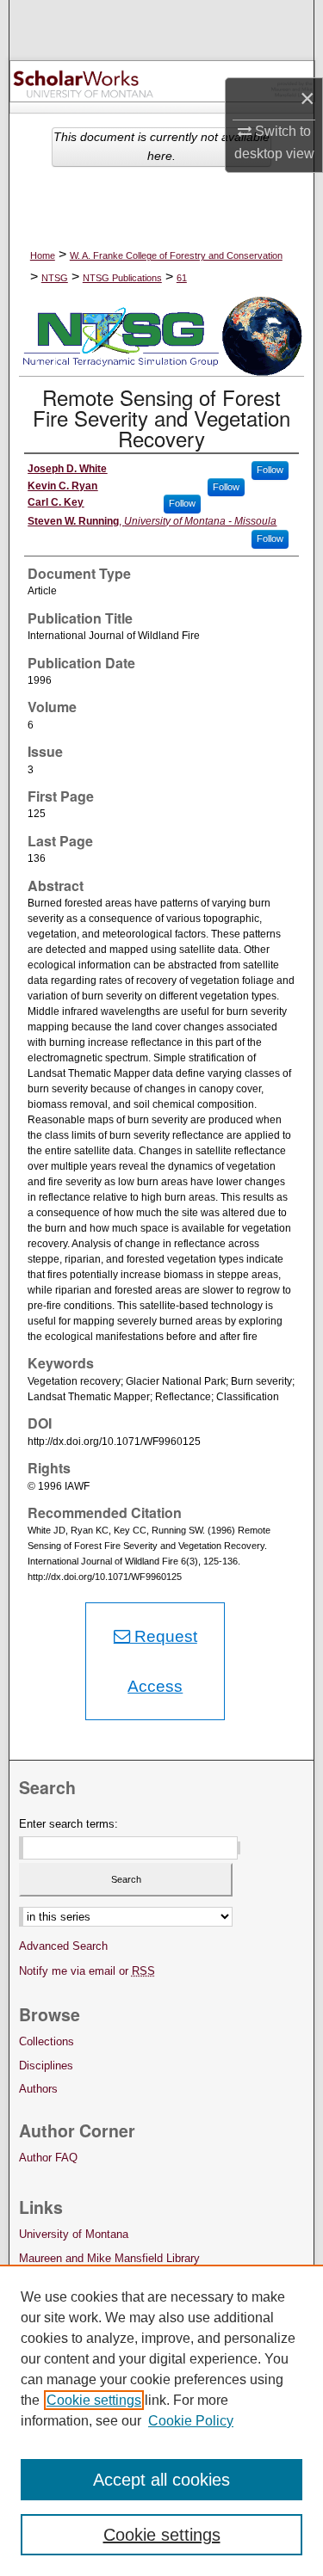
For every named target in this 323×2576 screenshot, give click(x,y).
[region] (161, 2420)
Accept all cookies (161, 2480)
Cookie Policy (191, 2421)
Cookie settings (94, 2400)
